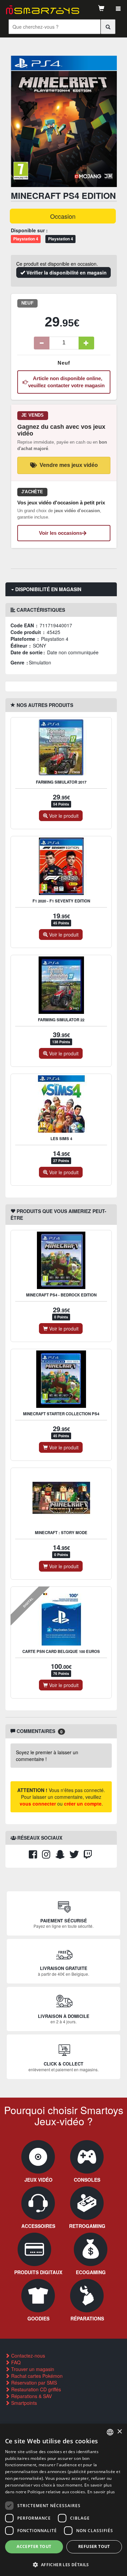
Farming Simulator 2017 (61, 782)
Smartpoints (23, 2403)
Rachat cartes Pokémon (36, 2376)
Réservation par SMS (33, 2383)
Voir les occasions (60, 533)
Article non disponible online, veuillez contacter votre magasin (66, 382)
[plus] (86, 343)
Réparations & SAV (31, 2396)
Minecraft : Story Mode (61, 1533)
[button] (63, 2564)
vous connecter (38, 1804)
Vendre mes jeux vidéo (69, 465)
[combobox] (110, 2432)
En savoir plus (101, 2492)
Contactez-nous (27, 2356)
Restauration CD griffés (35, 2389)
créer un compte (83, 1804)
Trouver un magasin (32, 2369)
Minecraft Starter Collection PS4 (61, 1414)
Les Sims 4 (61, 1139)
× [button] (119, 2432)
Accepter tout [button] (34, 2546)
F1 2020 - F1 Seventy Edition (61, 901)
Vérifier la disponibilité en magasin (66, 272)
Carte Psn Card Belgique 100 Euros (61, 1651)
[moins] (42, 343)
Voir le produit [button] (63, 816)
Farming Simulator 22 (61, 1020)
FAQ (15, 2362)
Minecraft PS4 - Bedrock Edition (61, 1295)
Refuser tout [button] (94, 2546)
